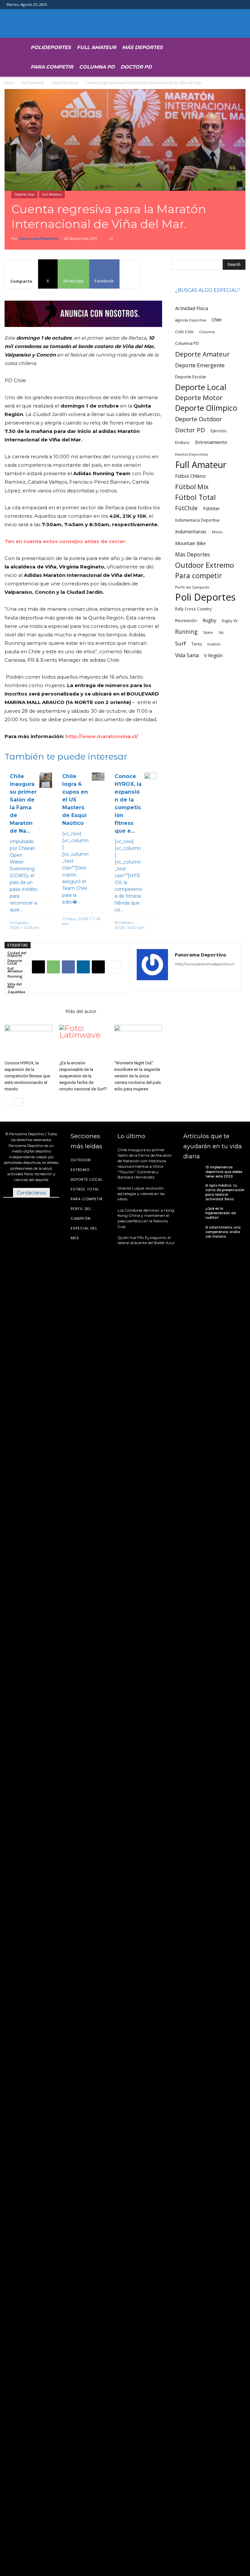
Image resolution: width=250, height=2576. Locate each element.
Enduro (182, 442)
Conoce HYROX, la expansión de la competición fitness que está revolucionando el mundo (27, 1076)
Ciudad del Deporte (17, 953)
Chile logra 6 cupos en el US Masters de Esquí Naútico (75, 800)
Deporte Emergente (200, 365)
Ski (221, 632)
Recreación (186, 621)
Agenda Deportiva (191, 320)
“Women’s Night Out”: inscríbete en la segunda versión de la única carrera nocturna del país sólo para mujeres (138, 1076)
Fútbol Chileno (190, 476)
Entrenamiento (211, 442)
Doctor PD (136, 67)
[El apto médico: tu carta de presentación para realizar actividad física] (193, 1191)
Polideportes (51, 47)
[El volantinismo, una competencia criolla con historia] (193, 1232)
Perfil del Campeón (192, 587)
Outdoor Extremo (205, 565)
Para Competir (52, 67)
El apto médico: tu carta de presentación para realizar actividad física (225, 1192)
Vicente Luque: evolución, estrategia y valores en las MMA (141, 1194)
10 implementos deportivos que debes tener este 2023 (224, 1172)
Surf (181, 643)
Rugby (209, 620)
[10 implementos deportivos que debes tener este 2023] (193, 1172)
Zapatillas (16, 992)
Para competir (199, 575)
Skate (208, 632)
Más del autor (81, 1011)
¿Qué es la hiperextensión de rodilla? (221, 1213)
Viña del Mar (15, 984)
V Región (213, 655)
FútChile (186, 508)
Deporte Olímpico (206, 408)
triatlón (214, 644)
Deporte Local (65, 83)
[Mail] (204, 977)
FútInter (211, 508)
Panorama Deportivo (39, 238)
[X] (38, 967)
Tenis (197, 644)
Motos (217, 532)
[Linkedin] (83, 967)
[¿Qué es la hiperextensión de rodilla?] (193, 1213)
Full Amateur (97, 47)
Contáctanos (31, 1193)
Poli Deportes (205, 597)
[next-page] (19, 1102)
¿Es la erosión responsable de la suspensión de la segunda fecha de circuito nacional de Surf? (83, 1076)
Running (15, 976)
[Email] (98, 967)
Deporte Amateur (202, 354)
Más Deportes (142, 47)
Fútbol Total (195, 497)
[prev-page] (9, 1102)
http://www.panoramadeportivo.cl (204, 964)
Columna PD (97, 67)
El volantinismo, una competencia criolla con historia (223, 1232)
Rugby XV (230, 621)
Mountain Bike (190, 543)
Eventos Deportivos (191, 454)
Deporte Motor (199, 398)
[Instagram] (192, 977)
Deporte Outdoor (198, 419)
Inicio (9, 83)
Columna (207, 332)
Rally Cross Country (193, 609)
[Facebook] (68, 967)
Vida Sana (187, 655)
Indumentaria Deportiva (197, 520)
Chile (217, 320)
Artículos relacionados (33, 1011)
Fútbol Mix (192, 487)
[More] (130, 274)
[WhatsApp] (53, 967)
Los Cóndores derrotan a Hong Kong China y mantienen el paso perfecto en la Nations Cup (146, 1218)
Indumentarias (191, 532)
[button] (215, 46)
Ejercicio (219, 431)
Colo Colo (184, 332)
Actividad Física (192, 308)
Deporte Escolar (191, 377)
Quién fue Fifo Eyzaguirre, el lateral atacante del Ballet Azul (146, 1240)
